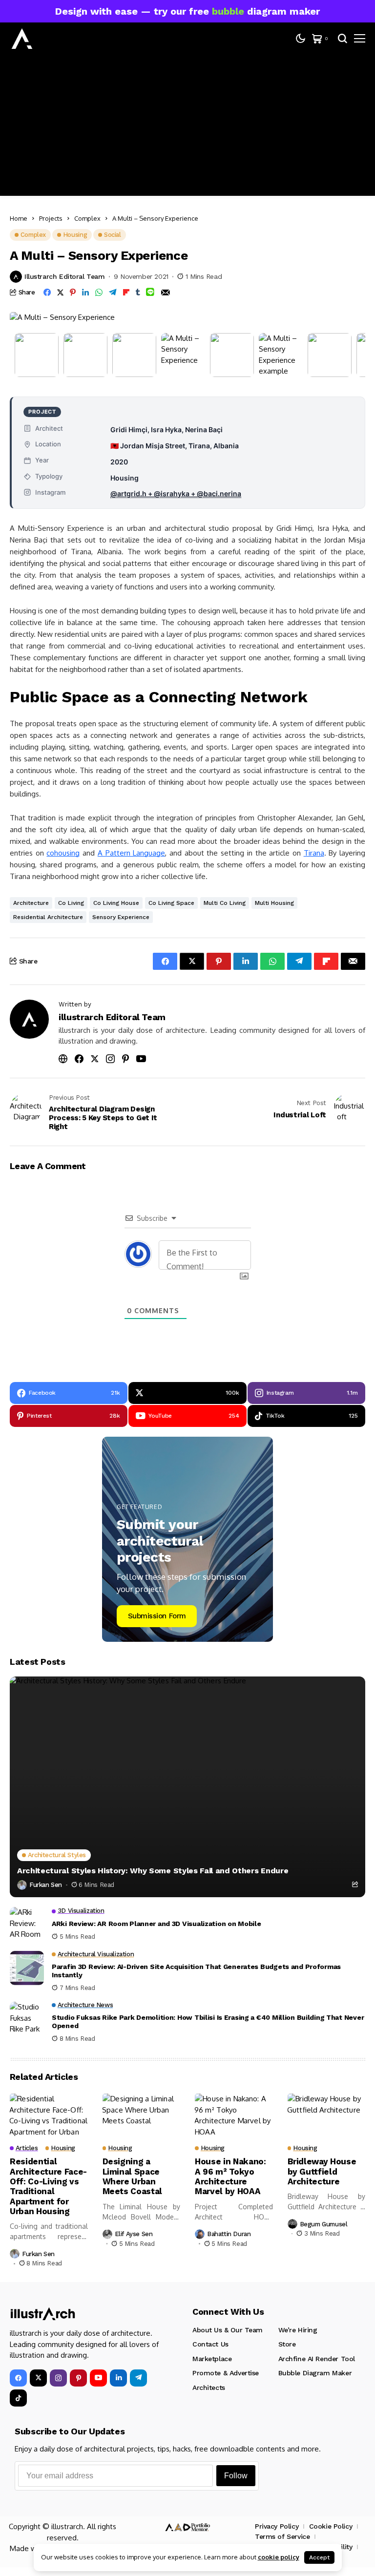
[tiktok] (18, 2398)
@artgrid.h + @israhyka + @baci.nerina (176, 493)
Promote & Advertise (226, 2373)
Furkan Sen (46, 1885)
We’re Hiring (298, 2330)
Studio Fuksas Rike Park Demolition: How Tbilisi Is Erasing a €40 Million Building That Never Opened (208, 2021)
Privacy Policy (277, 2526)
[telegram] (138, 2378)
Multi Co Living (225, 903)
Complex (87, 218)
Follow (236, 2476)
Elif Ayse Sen (134, 2234)
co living (71, 903)
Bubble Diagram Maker (315, 2373)
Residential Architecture (48, 917)
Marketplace (212, 2359)
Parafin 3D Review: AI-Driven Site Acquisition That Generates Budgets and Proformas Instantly (196, 1971)
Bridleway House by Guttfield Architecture (322, 2171)
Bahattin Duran (229, 2234)
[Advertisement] (187, 127)
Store (287, 2344)
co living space (171, 903)
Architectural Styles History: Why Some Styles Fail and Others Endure (153, 1871)
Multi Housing (274, 903)
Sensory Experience (121, 917)
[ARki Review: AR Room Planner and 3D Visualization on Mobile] (27, 1924)
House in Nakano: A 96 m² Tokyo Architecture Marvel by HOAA (230, 2176)
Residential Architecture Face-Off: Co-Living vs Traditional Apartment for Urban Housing (48, 2186)
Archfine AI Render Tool (317, 2359)
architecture (31, 903)
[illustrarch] (22, 39)
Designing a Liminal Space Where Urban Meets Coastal (133, 2176)
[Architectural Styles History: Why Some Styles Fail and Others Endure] (187, 1787)
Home (19, 218)
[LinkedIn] (118, 2378)
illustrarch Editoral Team (65, 276)
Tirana (314, 853)
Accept (319, 2557)
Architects (209, 2388)
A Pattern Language (131, 853)
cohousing (63, 853)
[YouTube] (98, 2378)
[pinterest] (78, 2378)
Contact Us (210, 2344)
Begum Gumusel (324, 2224)
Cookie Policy (331, 2526)
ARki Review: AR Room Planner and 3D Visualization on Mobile (156, 1924)
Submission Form (157, 1616)
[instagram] (58, 2378)
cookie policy (279, 2557)
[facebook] (18, 2378)
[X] (38, 2378)
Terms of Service (282, 2536)
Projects (51, 218)
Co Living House (116, 903)
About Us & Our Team (228, 2330)
